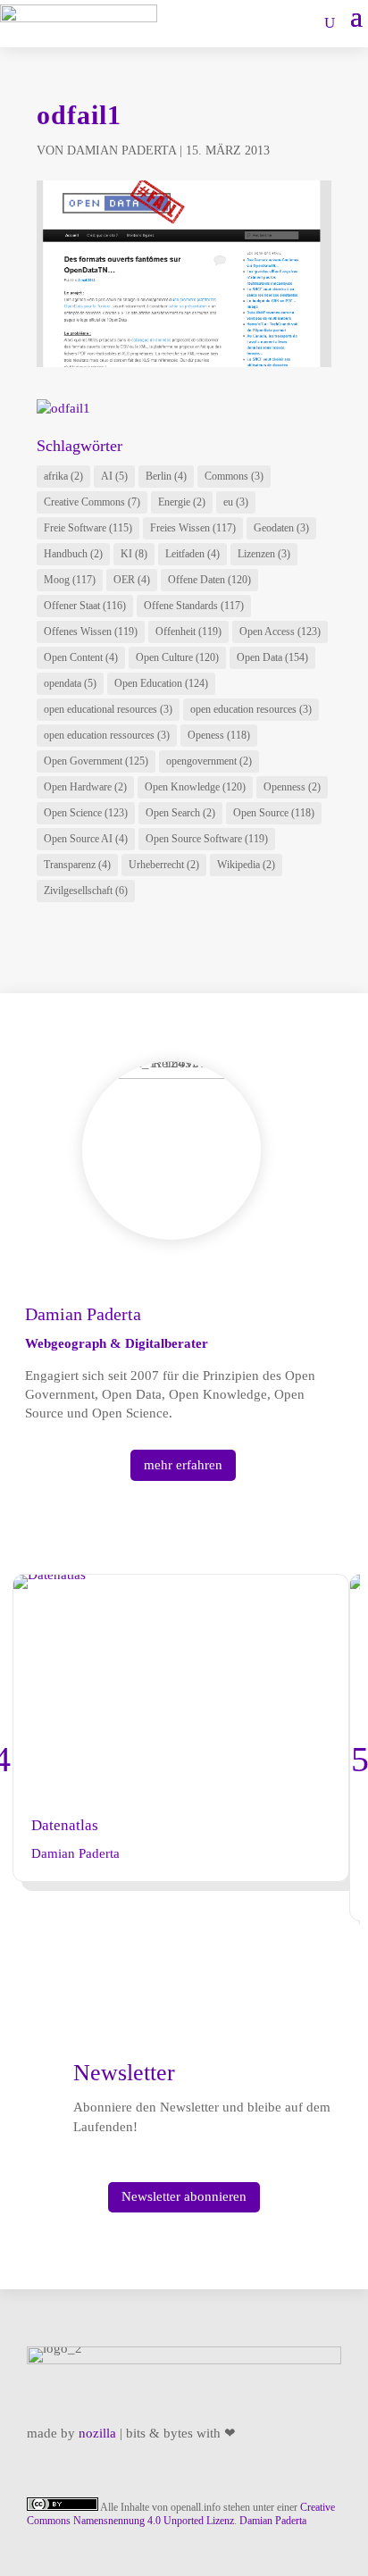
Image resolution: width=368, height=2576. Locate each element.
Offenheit (188, 631)
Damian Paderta (121, 151)
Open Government (96, 761)
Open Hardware (85, 787)
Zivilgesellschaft (86, 891)
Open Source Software (207, 839)
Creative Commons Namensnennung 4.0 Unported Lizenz (181, 2514)
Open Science (86, 813)
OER (132, 580)
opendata (70, 683)
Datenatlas (65, 1825)
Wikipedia (246, 865)
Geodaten (281, 528)
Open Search (180, 813)
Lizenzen (264, 554)
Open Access (280, 631)
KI (134, 554)
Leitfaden (192, 554)
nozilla (97, 2433)
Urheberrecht (164, 865)
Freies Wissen (193, 528)
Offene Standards (194, 606)
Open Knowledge (195, 787)
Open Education (161, 683)
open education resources (251, 709)
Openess (219, 735)
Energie (182, 502)
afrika (63, 476)
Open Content (81, 657)
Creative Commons (92, 502)
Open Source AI (86, 839)
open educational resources (108, 709)
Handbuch (73, 554)
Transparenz (77, 865)
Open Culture (177, 657)
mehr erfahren (183, 1465)
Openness (292, 787)
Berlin (166, 476)
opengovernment (209, 761)
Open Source (274, 813)
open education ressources (107, 735)
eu (236, 502)
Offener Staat (85, 606)
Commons (234, 476)
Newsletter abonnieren (184, 2196)
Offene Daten (209, 580)
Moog (70, 580)
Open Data (272, 657)
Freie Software (88, 528)
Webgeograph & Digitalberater (117, 1343)
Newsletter (124, 2073)
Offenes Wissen (91, 631)
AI (114, 476)
